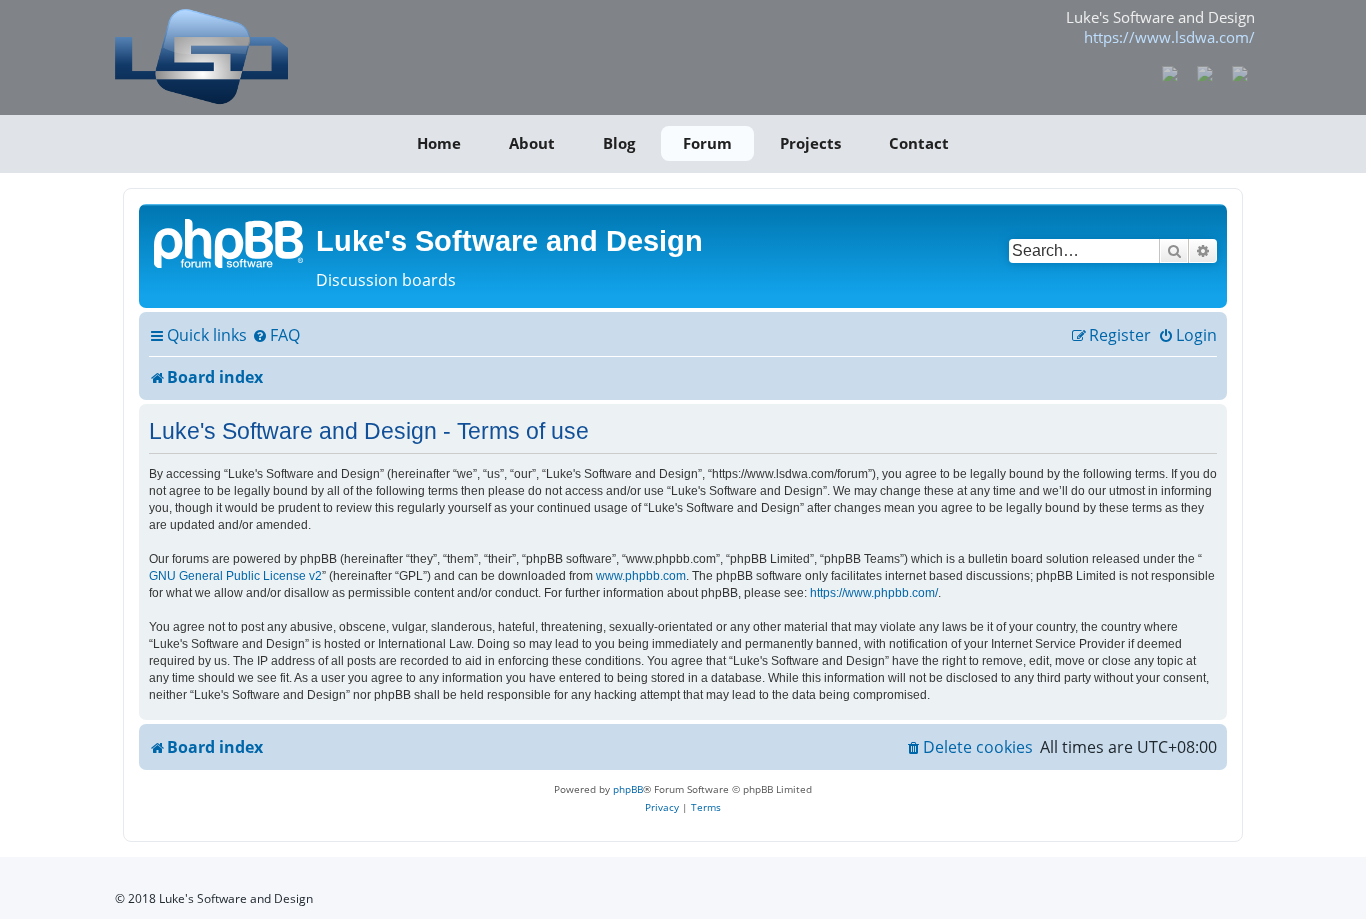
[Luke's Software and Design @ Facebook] (1170, 72)
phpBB (628, 789)
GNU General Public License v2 (235, 576)
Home (439, 143)
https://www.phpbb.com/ (874, 593)
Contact (919, 143)
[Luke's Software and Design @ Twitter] (1239, 72)
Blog (619, 143)
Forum (707, 143)
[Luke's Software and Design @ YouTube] (1205, 72)
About (532, 143)
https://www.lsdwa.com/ (1169, 37)
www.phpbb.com (641, 576)
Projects (810, 143)
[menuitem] (276, 336)
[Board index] (230, 242)
